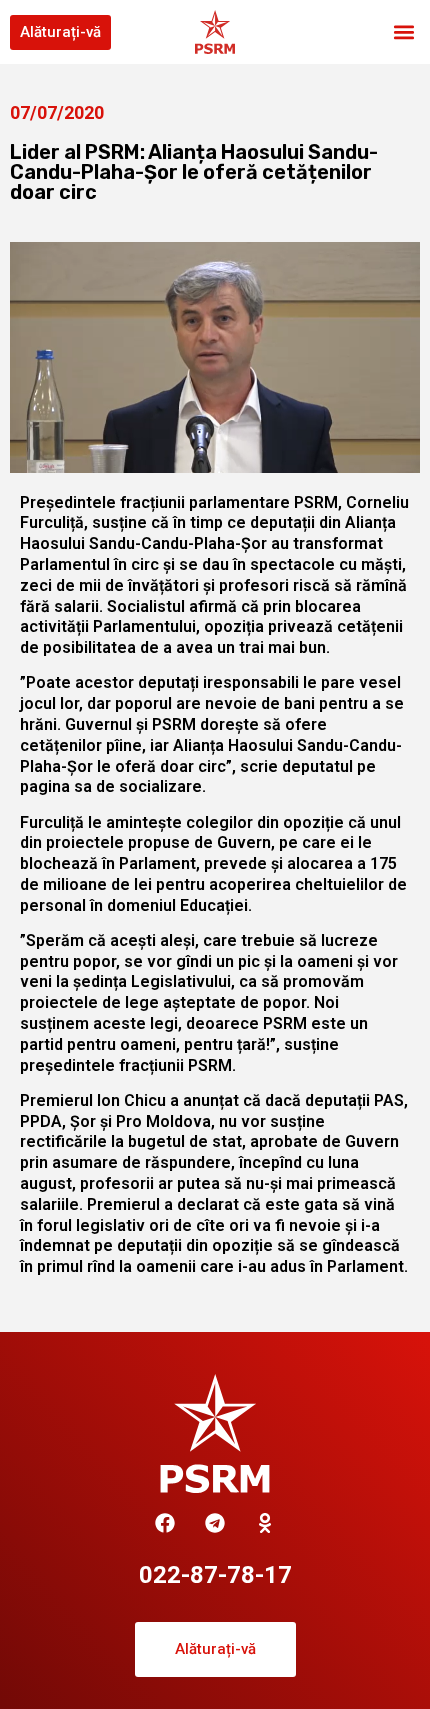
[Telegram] (215, 1523)
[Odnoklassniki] (265, 1523)
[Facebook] (165, 1523)
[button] (403, 32)
